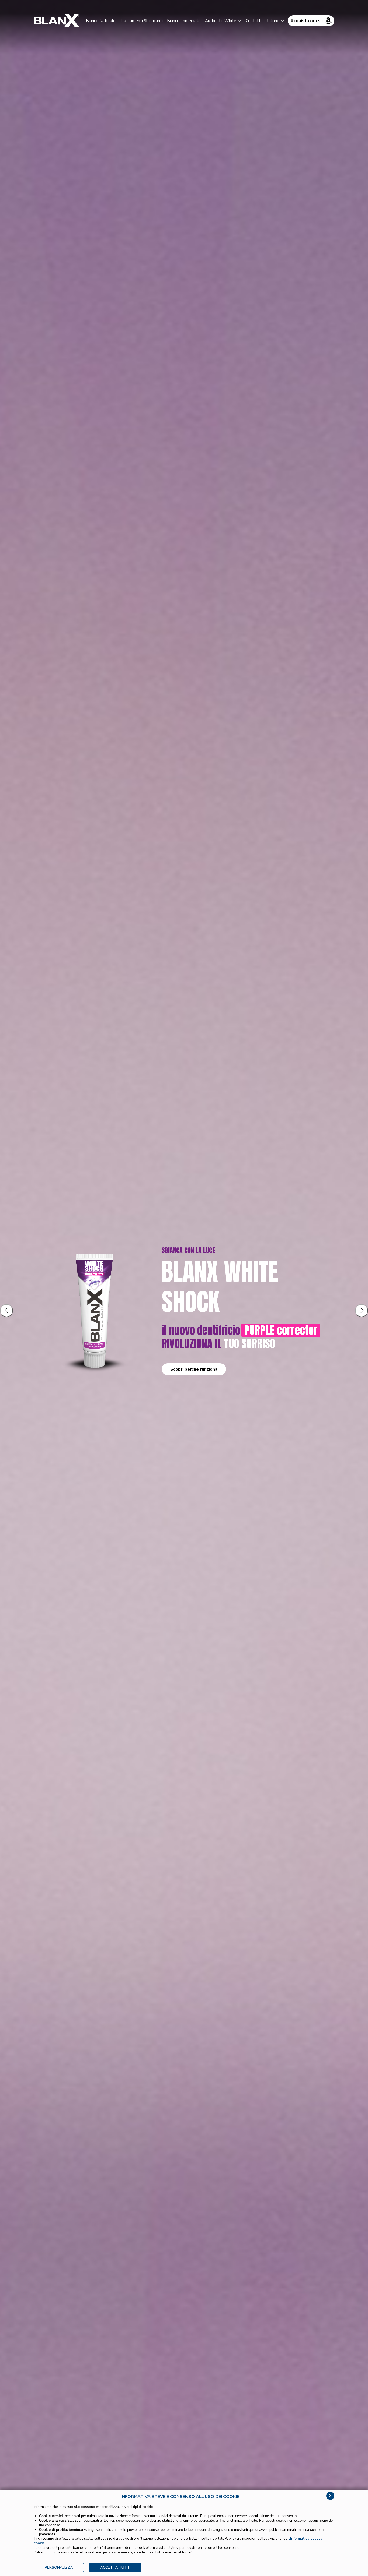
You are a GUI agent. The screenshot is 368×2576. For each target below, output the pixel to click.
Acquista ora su (307, 21)
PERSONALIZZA (59, 2568)
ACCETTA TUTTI (115, 2568)
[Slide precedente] (6, 1311)
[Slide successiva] (362, 1311)
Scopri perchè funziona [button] (194, 1369)
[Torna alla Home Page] (57, 21)
